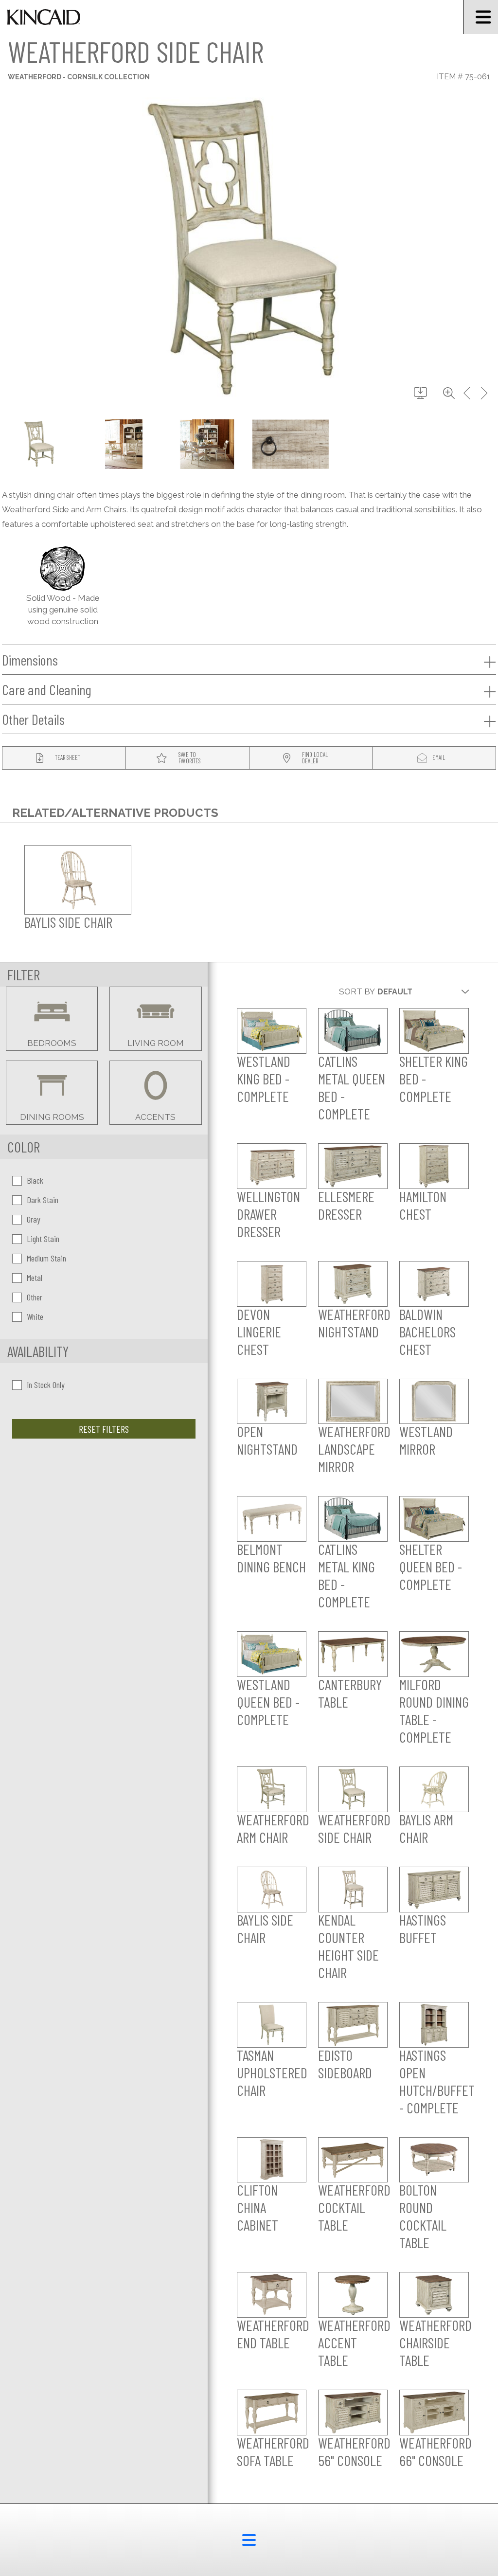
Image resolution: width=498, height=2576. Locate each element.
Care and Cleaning (47, 689)
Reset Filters (104, 1429)
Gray (34, 1219)
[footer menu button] (249, 2540)
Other (35, 1297)
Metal (35, 1278)
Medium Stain (46, 1258)
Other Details (33, 719)
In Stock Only (46, 1385)
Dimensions (30, 660)
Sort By (357, 991)
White (35, 1316)
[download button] (420, 394)
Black (35, 1180)
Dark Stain (43, 1200)
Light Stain (43, 1239)
